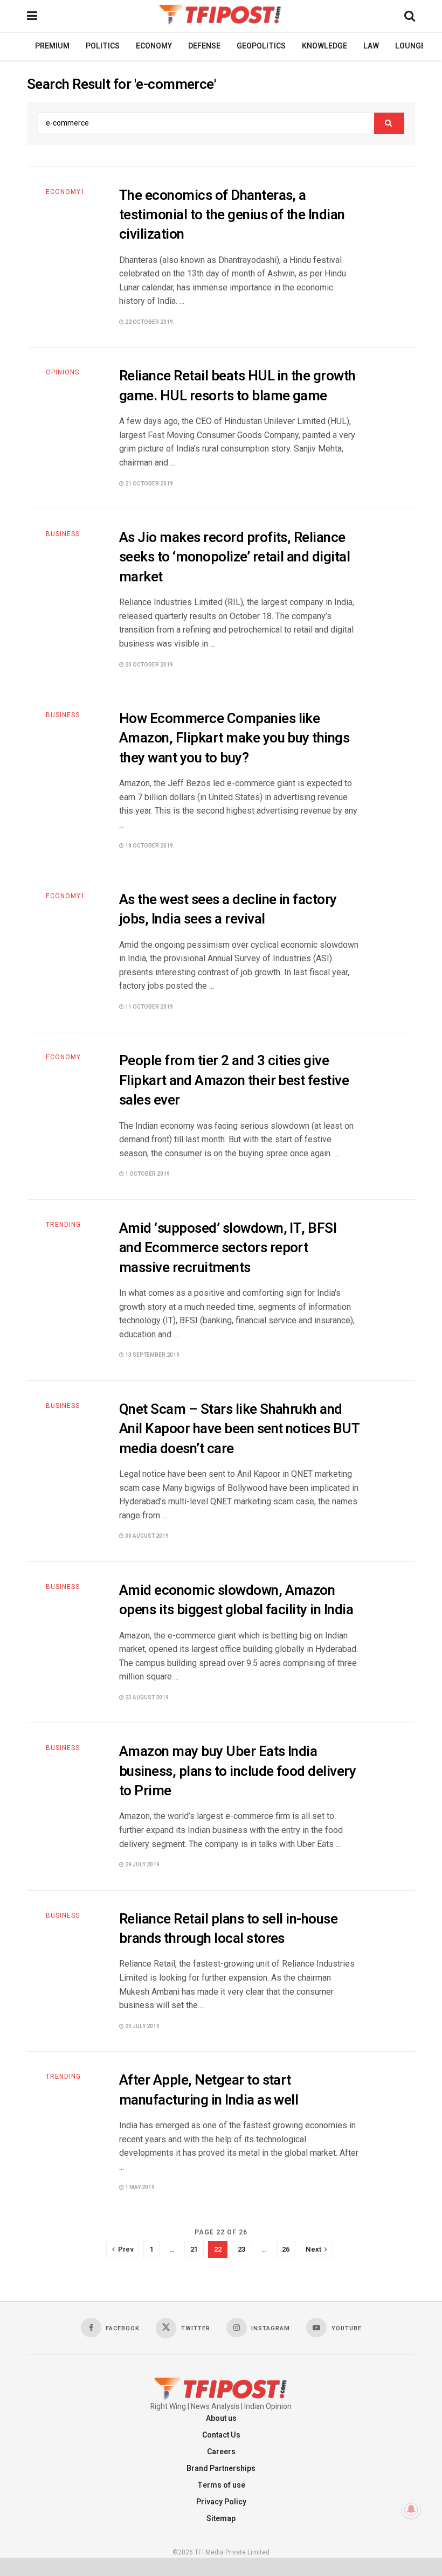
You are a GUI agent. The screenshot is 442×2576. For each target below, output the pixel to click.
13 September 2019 (152, 1355)
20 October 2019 (149, 665)
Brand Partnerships (221, 2469)
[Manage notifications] (411, 2509)
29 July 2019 (142, 1865)
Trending (63, 1225)
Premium (52, 46)
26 (286, 2249)
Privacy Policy (221, 2502)
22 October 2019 (149, 322)
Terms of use (221, 2485)
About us (221, 2418)
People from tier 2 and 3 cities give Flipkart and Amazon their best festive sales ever (234, 1081)
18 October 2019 (149, 846)
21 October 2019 (149, 484)
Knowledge (324, 46)
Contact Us (221, 2435)
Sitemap (221, 2519)
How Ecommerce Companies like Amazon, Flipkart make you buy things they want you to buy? (234, 738)
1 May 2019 (139, 2188)
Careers (221, 2452)
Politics (103, 46)
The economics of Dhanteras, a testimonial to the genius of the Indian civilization (232, 215)
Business (63, 534)
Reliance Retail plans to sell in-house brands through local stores (228, 1929)
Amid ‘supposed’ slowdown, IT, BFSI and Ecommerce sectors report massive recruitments (228, 1248)
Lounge (410, 46)
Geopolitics (261, 46)
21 (194, 2249)
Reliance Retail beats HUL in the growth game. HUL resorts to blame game (237, 386)
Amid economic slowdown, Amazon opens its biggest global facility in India (236, 1600)
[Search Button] (389, 123)
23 (241, 2249)
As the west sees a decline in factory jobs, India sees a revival (228, 909)
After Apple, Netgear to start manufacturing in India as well (209, 2090)
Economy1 (65, 192)
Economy (154, 46)
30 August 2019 (146, 1536)
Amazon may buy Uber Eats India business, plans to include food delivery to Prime (237, 1771)
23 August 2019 (146, 1698)
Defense (204, 46)
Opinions (63, 372)
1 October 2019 (147, 1174)
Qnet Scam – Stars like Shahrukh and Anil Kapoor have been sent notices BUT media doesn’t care (239, 1429)
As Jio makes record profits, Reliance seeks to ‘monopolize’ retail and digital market (234, 557)
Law (371, 46)
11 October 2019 (149, 1007)
